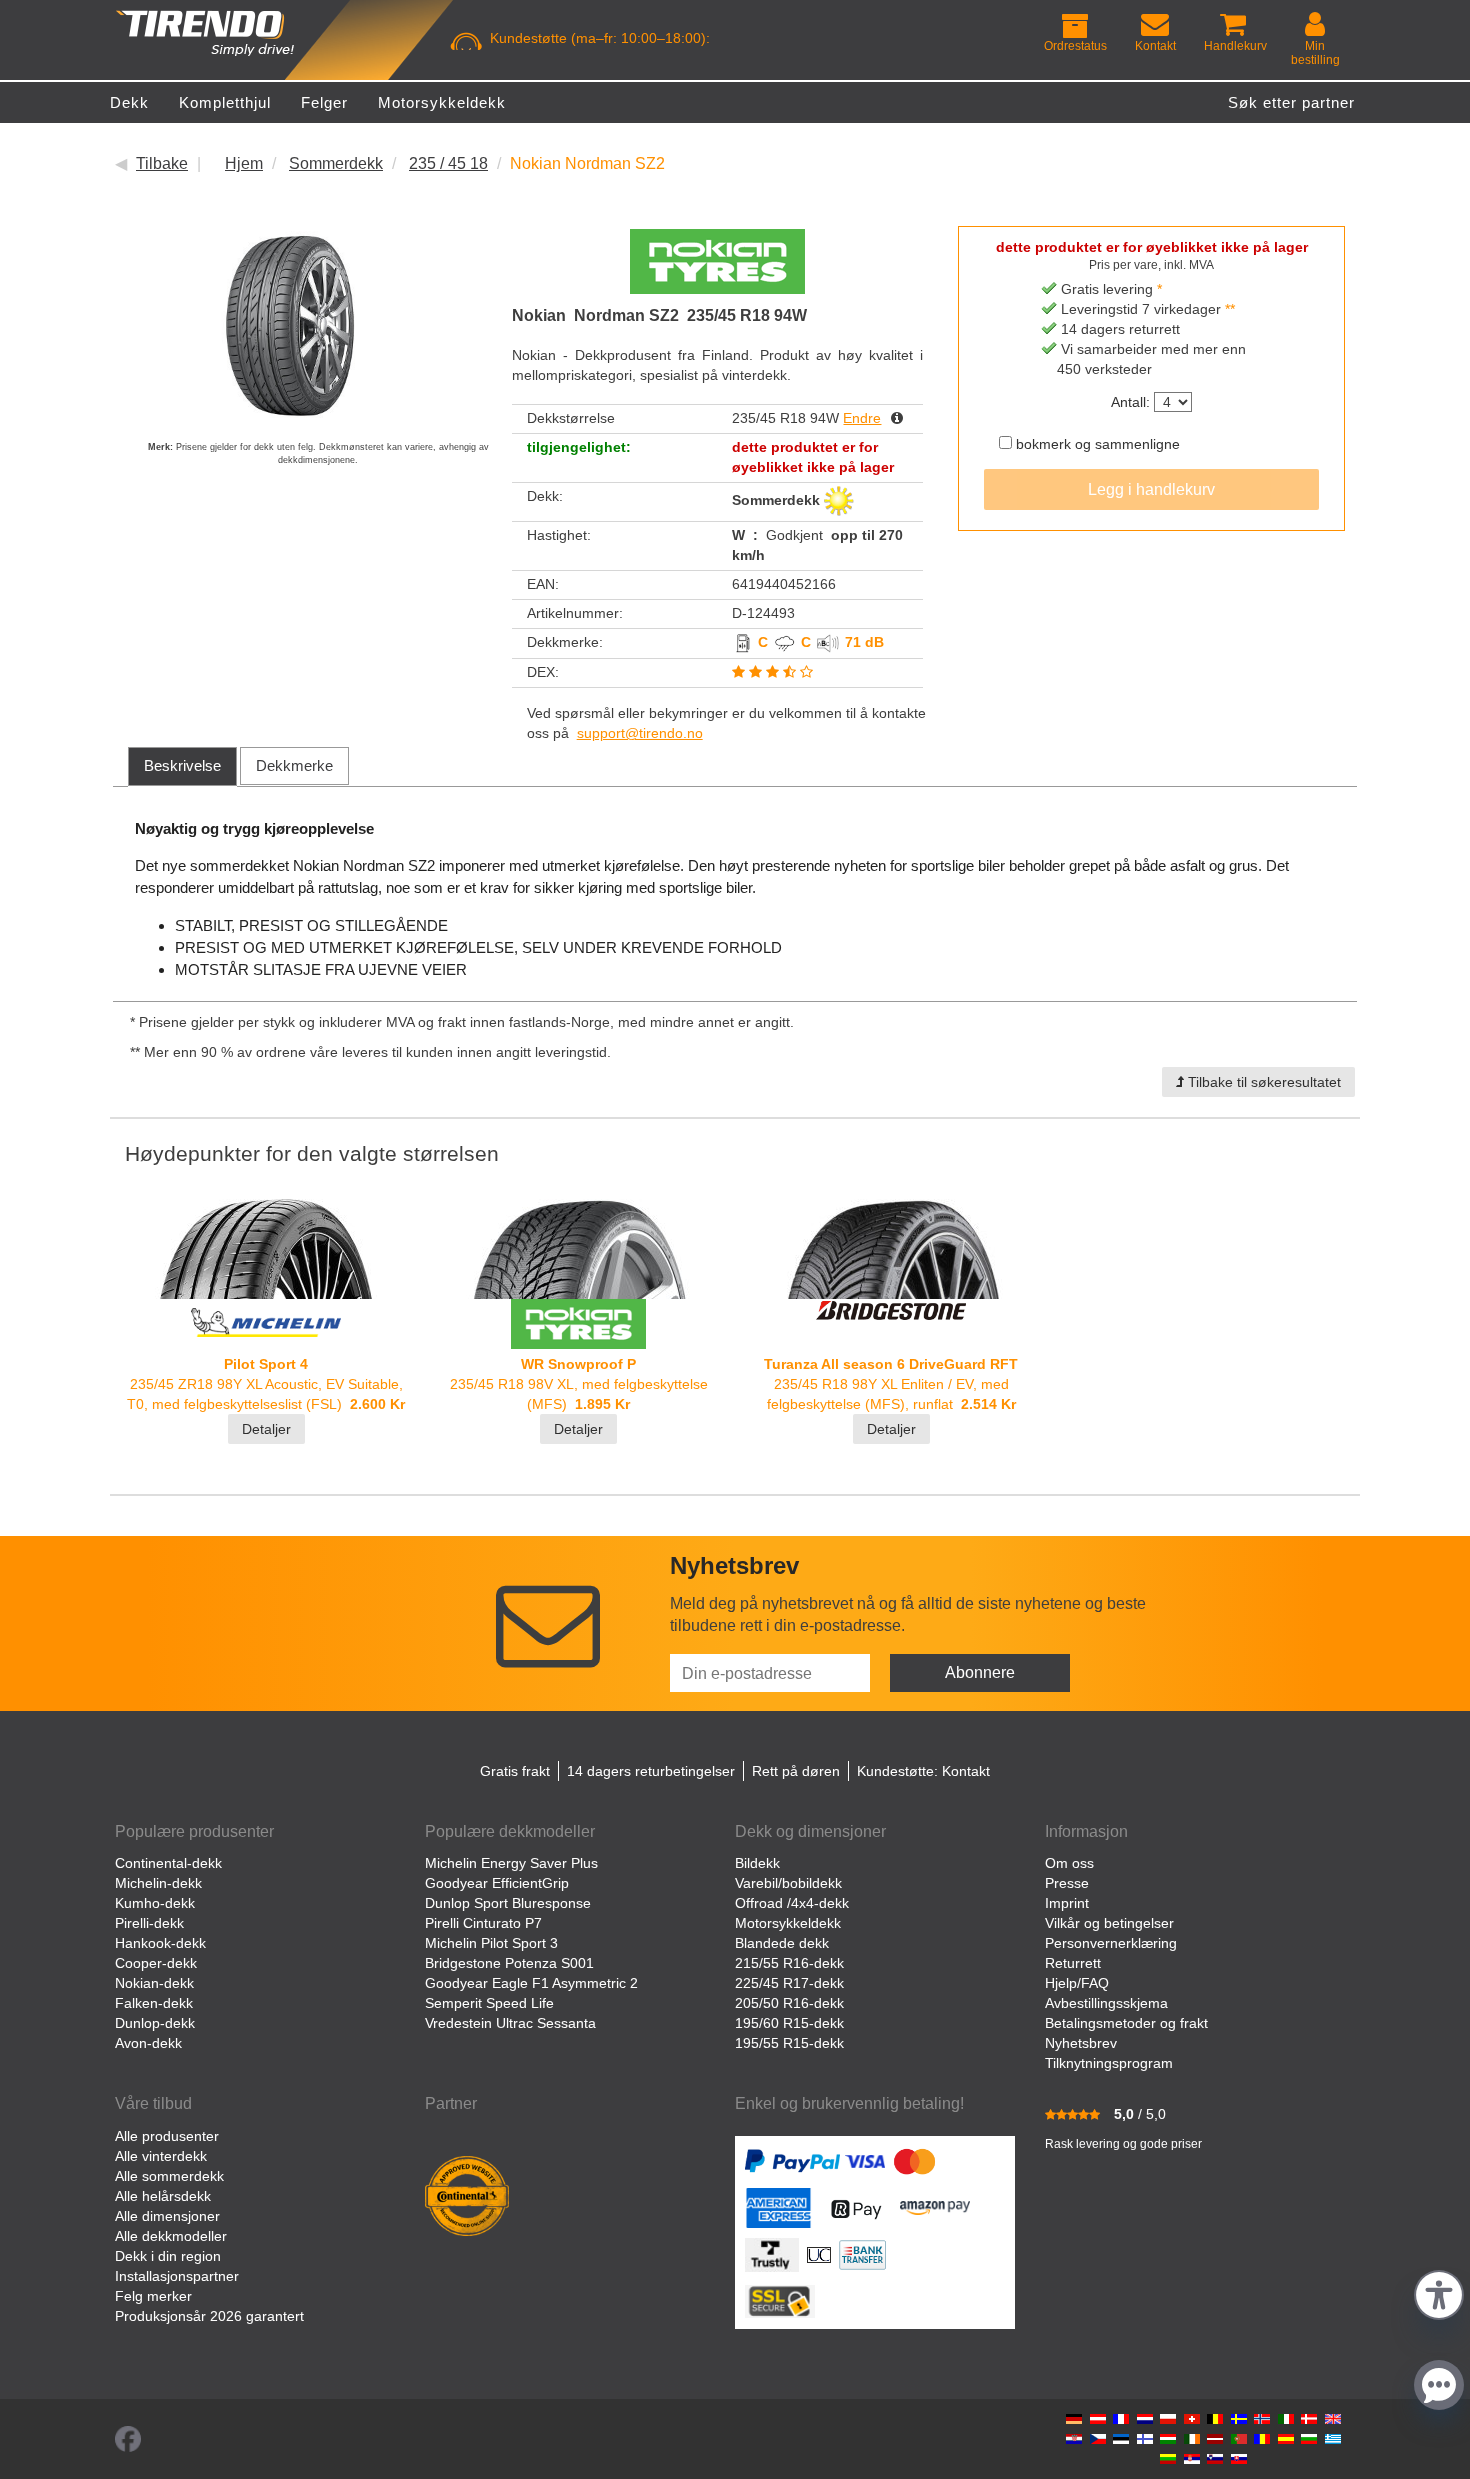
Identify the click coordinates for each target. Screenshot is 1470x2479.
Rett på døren (796, 1771)
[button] (1439, 2292)
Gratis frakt (515, 1771)
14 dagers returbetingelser (651, 1771)
